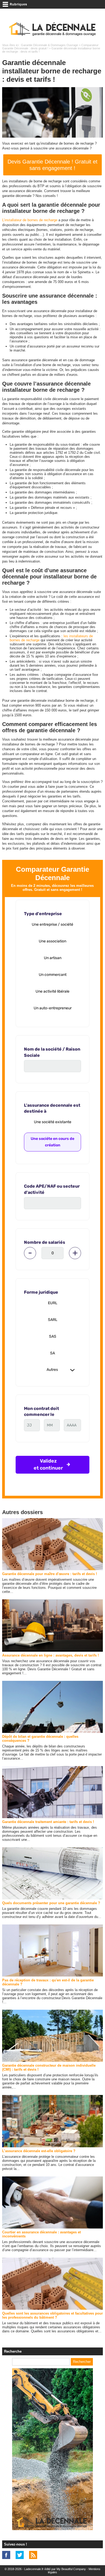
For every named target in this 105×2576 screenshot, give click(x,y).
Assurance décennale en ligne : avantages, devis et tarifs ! (50, 1655)
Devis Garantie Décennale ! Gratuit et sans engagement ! (52, 165)
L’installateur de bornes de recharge (30, 220)
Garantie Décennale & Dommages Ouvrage (50, 45)
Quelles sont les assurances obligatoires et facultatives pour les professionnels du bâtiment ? (52, 2315)
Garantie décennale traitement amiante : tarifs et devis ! (48, 1822)
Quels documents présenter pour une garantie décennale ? (51, 1903)
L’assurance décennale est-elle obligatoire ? (39, 2151)
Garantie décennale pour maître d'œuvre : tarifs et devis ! (50, 1574)
